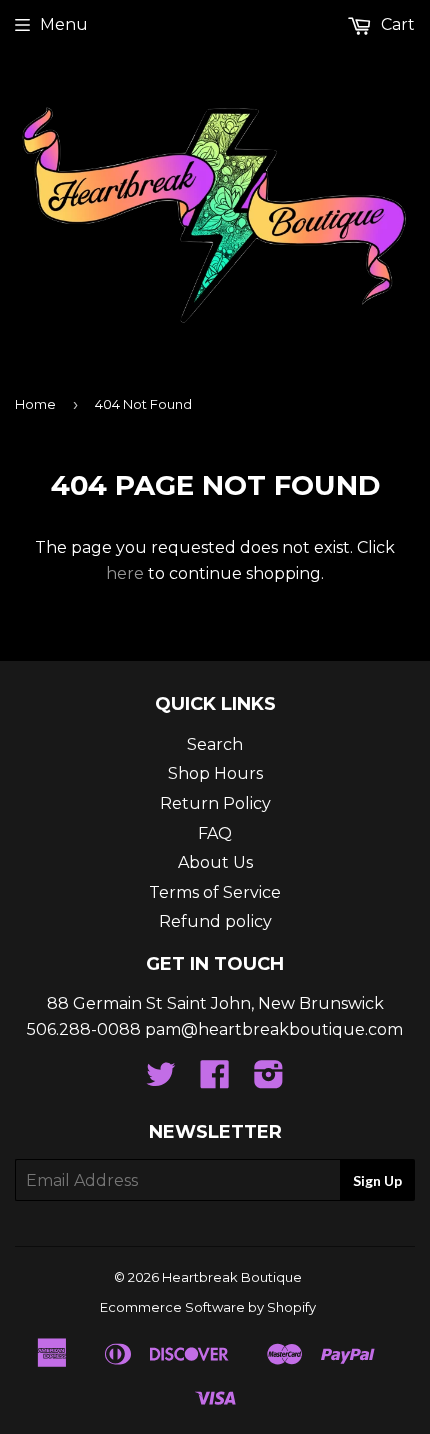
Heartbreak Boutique (232, 1277)
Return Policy (215, 803)
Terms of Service (215, 892)
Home (35, 404)
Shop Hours (215, 773)
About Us (215, 862)
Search (215, 744)
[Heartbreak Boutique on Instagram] (269, 1080)
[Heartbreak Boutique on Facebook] (215, 1080)
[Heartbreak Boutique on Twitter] (161, 1080)
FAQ (215, 833)
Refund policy (215, 921)
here (125, 573)
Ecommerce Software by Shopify (208, 1307)
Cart (396, 24)
